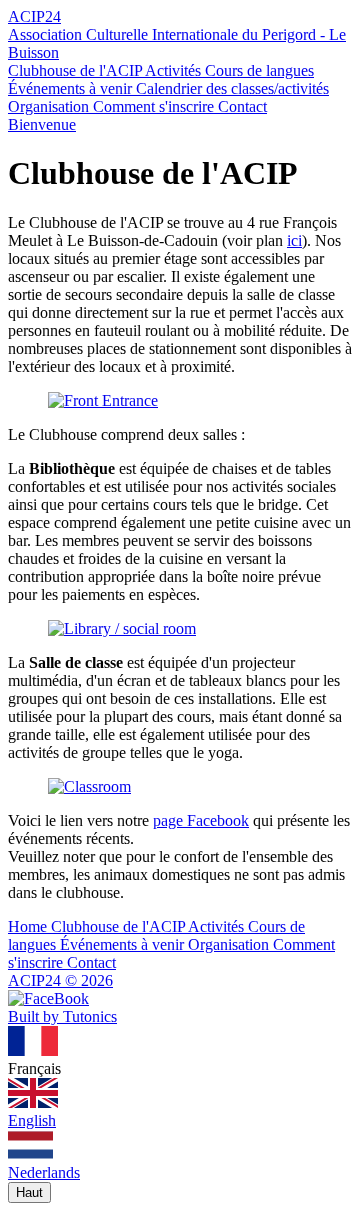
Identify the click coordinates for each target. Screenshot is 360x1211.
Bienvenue (42, 124)
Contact (242, 106)
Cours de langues (259, 70)
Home (29, 926)
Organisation (50, 106)
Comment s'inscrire (155, 106)
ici (294, 240)
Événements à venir (72, 88)
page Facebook (201, 820)
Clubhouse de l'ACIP (76, 70)
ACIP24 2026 (60, 980)
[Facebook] (48, 998)
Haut (29, 1192)
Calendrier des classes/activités (232, 88)
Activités (175, 70)
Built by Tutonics (62, 1016)
